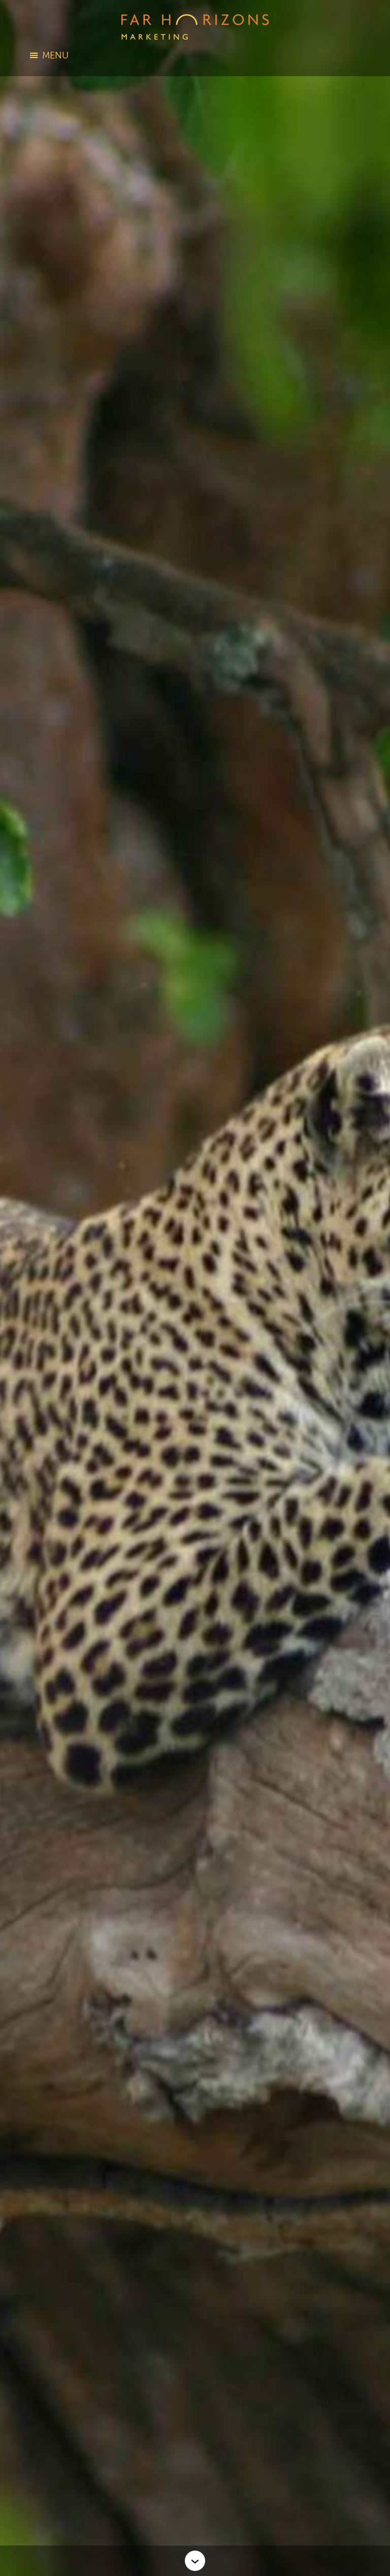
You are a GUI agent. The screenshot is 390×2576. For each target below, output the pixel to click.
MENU (55, 55)
